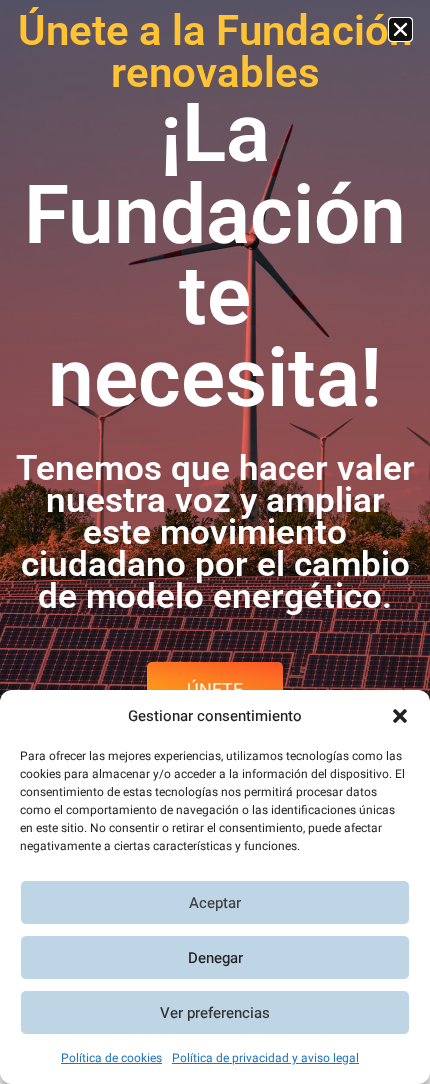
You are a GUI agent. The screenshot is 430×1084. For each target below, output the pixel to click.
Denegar (215, 958)
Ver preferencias (215, 1013)
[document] (215, 542)
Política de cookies (111, 1058)
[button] (400, 716)
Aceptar (215, 903)
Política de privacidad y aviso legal (265, 1058)
